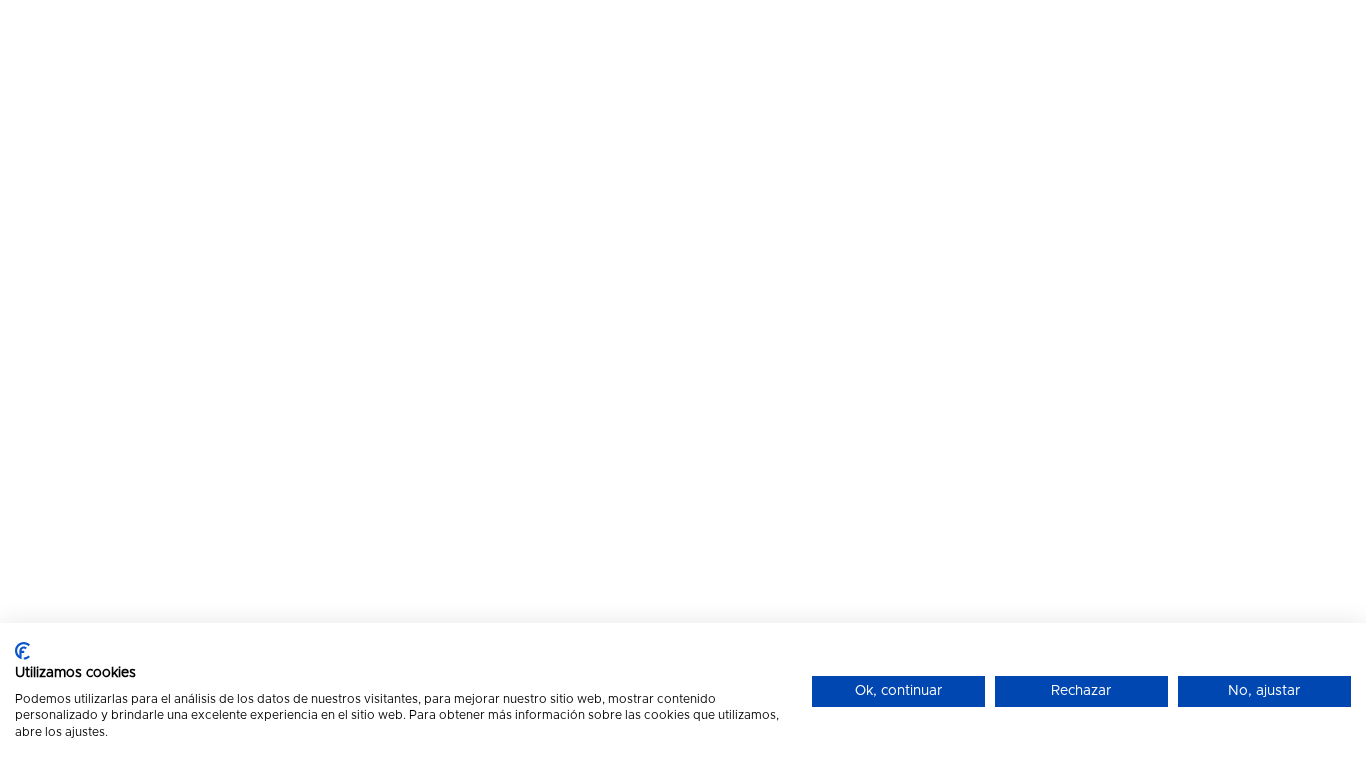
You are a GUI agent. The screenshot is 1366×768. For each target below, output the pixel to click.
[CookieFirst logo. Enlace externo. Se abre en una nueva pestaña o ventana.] (22, 651)
